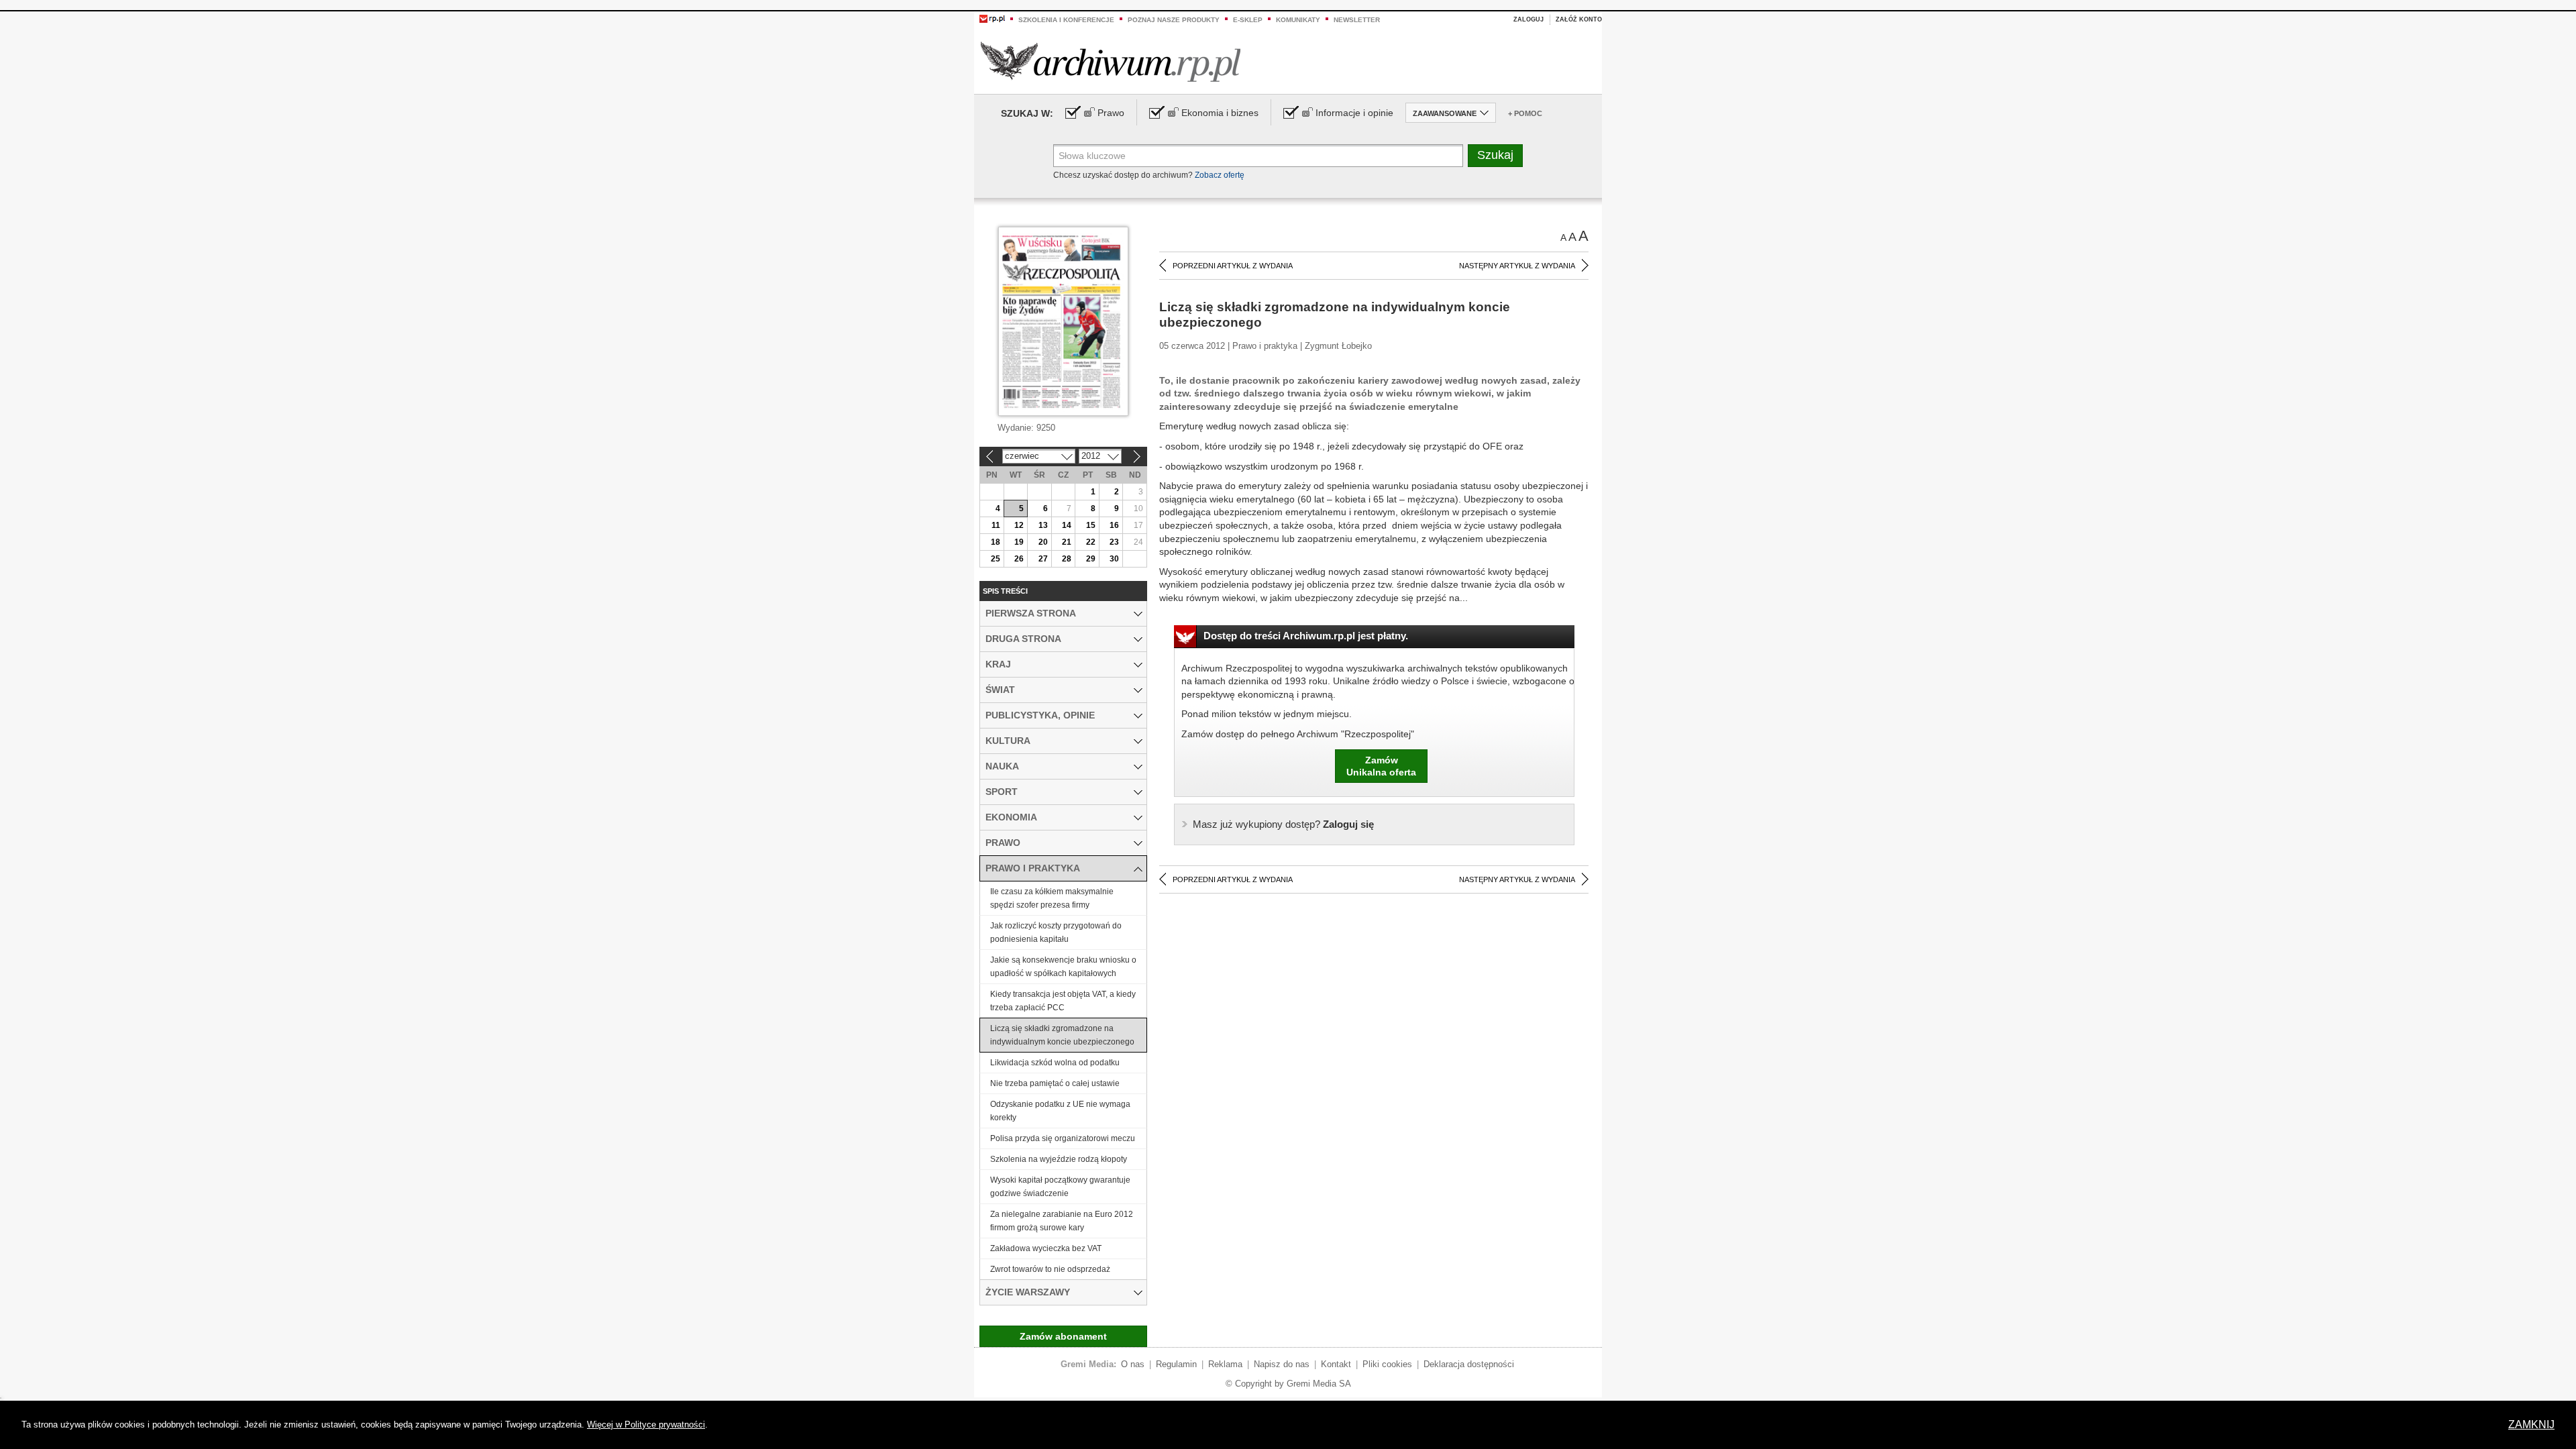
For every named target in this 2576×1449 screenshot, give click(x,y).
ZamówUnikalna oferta (1381, 766)
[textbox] (1258, 156)
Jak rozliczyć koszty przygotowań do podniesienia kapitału (1056, 932)
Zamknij (2531, 1425)
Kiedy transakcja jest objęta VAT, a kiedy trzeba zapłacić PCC (1063, 1001)
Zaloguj (1528, 19)
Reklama (1225, 1364)
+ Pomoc (1525, 113)
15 (1091, 525)
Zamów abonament (1063, 1336)
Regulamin (1176, 1364)
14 (1067, 525)
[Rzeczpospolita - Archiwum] (1111, 61)
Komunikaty (1298, 20)
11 (996, 525)
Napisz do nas (1282, 1364)
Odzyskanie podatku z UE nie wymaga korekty (1060, 1111)
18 (996, 542)
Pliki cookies (1387, 1364)
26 (1019, 559)
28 (1067, 559)
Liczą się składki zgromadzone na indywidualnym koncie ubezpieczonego (1062, 1035)
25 (996, 559)
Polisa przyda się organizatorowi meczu (1063, 1138)
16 (1114, 525)
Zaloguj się (1283, 824)
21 (1067, 542)
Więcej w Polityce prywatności (646, 1425)
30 (1114, 559)
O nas (1133, 1364)
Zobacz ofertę (1220, 175)
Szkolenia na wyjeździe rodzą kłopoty (1059, 1159)
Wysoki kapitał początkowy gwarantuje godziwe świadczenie (1060, 1187)
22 (1091, 542)
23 (1114, 542)
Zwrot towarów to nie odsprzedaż (1050, 1269)
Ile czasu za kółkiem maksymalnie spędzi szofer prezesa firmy (1052, 898)
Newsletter (1357, 20)
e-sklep (1248, 20)
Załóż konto (1579, 19)
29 (1091, 559)
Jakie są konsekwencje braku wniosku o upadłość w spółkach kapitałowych (1063, 967)
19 (1019, 542)
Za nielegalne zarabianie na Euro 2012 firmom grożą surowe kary (1062, 1221)
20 (1043, 542)
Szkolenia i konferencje (1066, 20)
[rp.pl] (992, 18)
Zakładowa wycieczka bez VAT (1046, 1248)
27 (1043, 559)
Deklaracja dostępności (1469, 1364)
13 (1043, 525)
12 (1019, 525)
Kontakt (1336, 1364)
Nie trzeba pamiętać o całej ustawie (1055, 1083)
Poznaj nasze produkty (1174, 20)
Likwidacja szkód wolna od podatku (1055, 1063)
